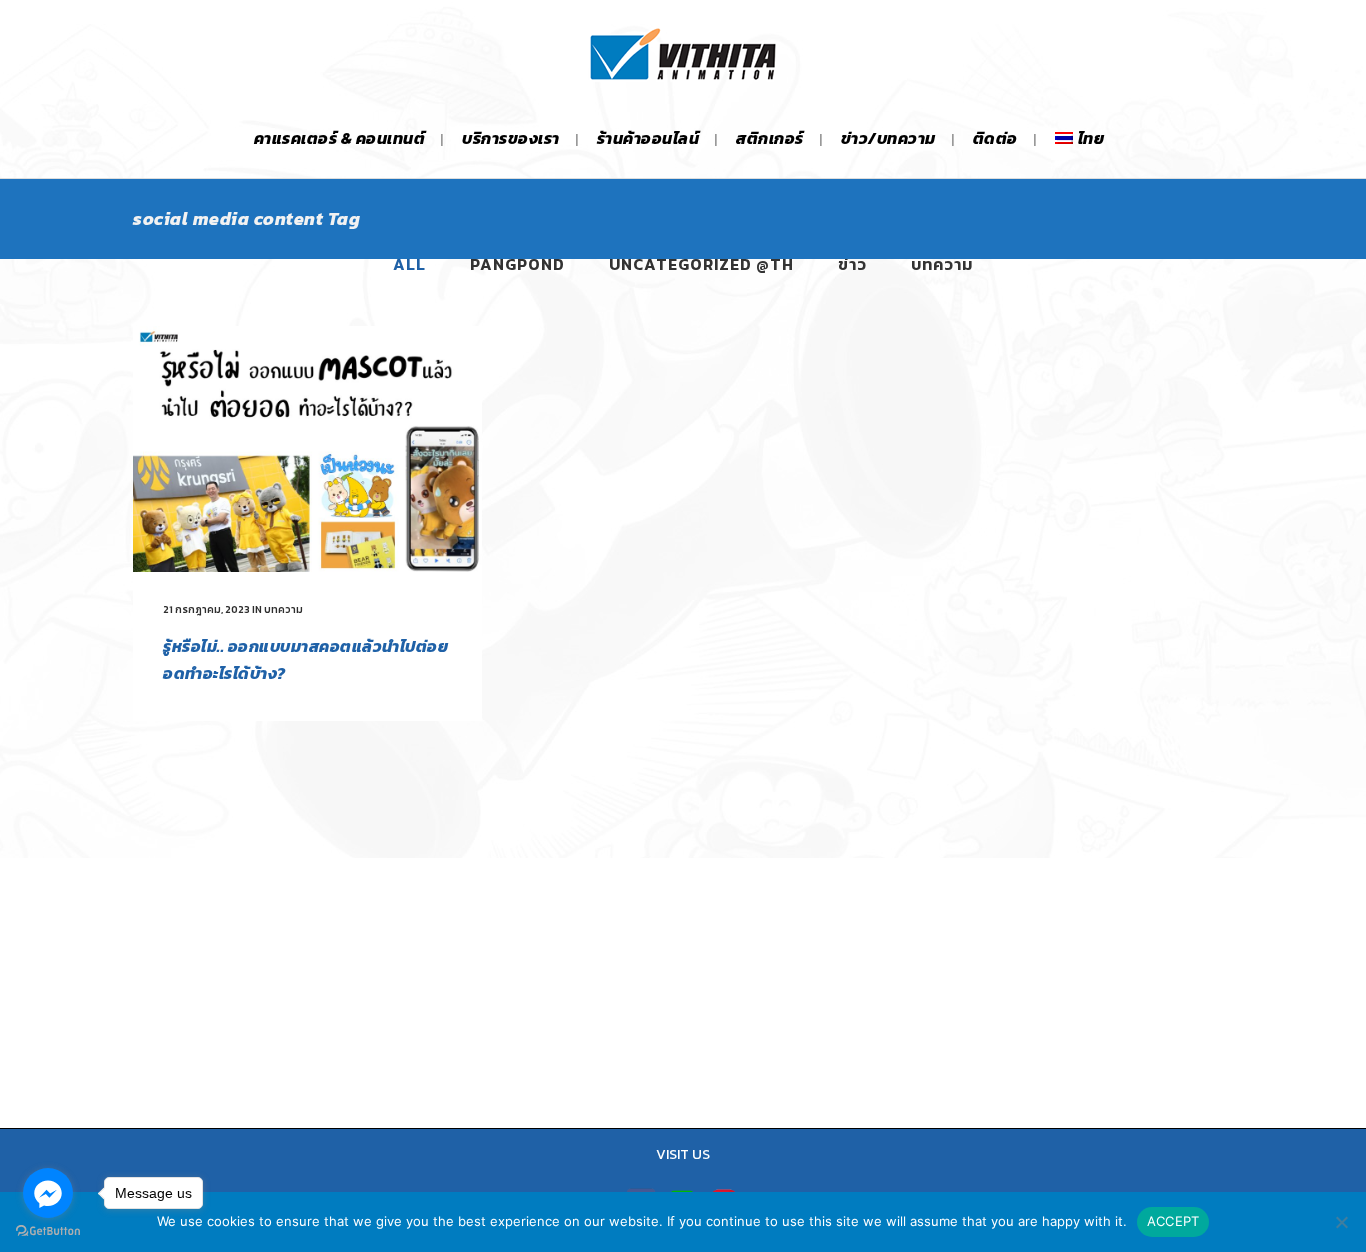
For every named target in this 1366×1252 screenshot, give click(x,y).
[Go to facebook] (48, 1193)
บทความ (283, 609)
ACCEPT (1173, 1221)
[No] (1341, 1222)
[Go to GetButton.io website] (48, 1231)
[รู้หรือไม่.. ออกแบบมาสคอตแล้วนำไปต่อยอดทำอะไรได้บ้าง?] (307, 449)
